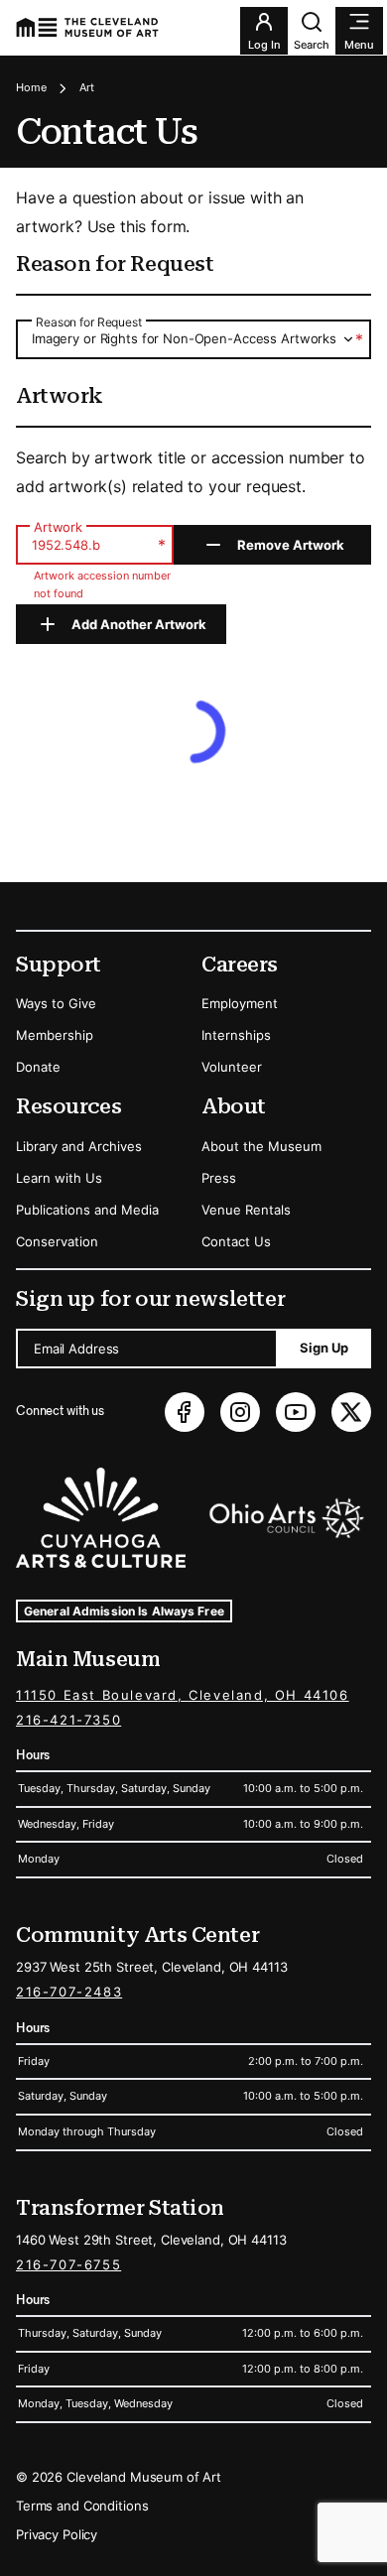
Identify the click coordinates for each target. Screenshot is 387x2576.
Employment (240, 1003)
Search (312, 45)
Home (31, 87)
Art (87, 87)
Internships (236, 1035)
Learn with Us (59, 1178)
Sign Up (324, 1348)
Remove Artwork (291, 545)
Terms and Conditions (82, 2506)
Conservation (57, 1241)
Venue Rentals (246, 1210)
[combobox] (193, 339)
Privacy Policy (57, 2534)
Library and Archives (79, 1146)
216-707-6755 (68, 2264)
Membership (55, 1035)
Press (219, 1178)
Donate (38, 1067)
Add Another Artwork (139, 624)
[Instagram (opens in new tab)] (240, 1412)
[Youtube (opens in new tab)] (296, 1412)
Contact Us (236, 1241)
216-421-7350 (68, 1720)
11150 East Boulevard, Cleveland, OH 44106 (183, 1695)
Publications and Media (87, 1210)
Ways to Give (56, 1003)
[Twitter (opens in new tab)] (351, 1412)
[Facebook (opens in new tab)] (185, 1412)
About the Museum (261, 1146)
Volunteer (232, 1067)
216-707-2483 (69, 1992)
